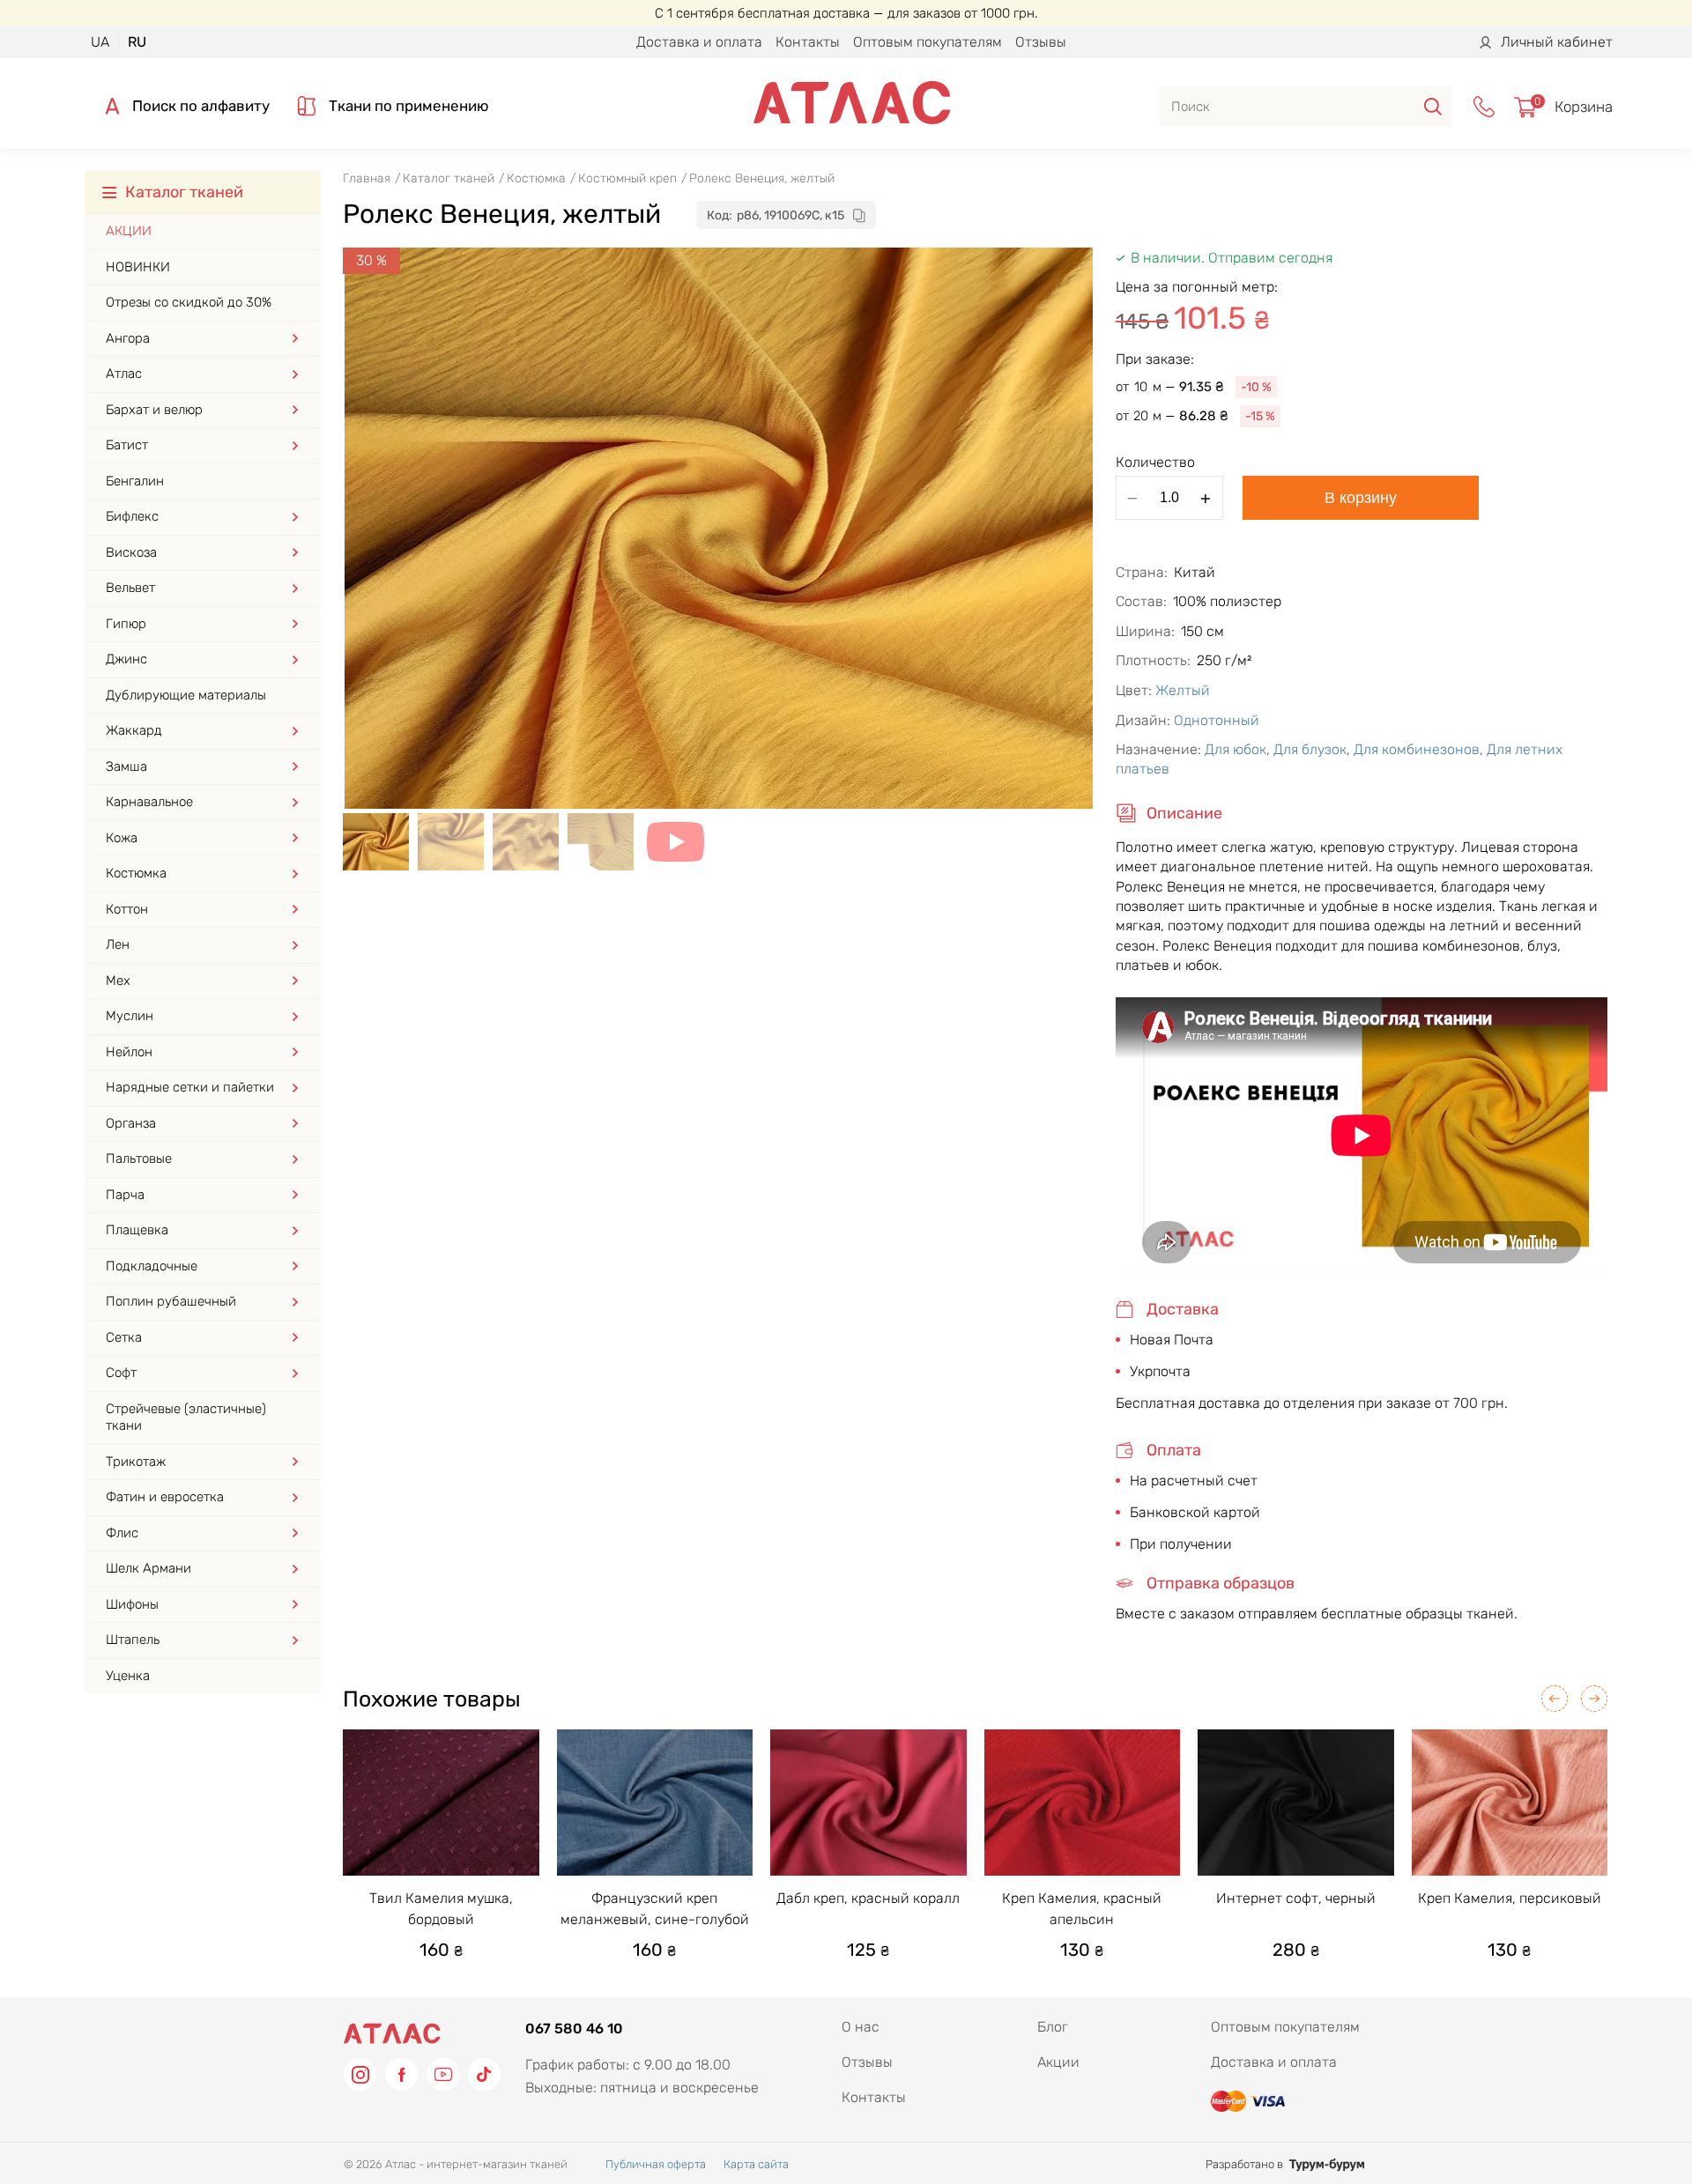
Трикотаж (136, 1462)
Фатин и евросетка (165, 1497)
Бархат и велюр (154, 410)
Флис (122, 1533)
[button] (1555, 1699)
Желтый (1183, 690)
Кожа (122, 838)
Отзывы (1041, 42)
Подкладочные (152, 1266)
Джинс (126, 659)
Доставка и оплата (699, 42)
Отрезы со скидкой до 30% (189, 302)
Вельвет (130, 588)
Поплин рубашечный (171, 1301)
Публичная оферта (656, 2164)
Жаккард (134, 730)
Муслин (130, 1016)
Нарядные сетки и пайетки (190, 1087)
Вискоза (131, 552)
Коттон (127, 909)
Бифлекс (132, 516)
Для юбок (1236, 749)
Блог (1053, 2027)
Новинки (138, 267)
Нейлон (129, 1052)
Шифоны (132, 1604)
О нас (861, 2027)
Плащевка (137, 1230)
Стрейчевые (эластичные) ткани (186, 1418)
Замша (126, 766)
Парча (125, 1195)
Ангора (128, 338)
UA (100, 42)
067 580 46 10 (574, 2029)
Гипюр (126, 624)
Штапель (133, 1640)
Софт (121, 1373)
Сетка (124, 1337)
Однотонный (1217, 720)
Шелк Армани (148, 1568)
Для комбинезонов (1417, 749)
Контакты (808, 42)
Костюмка (136, 873)
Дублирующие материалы (186, 695)
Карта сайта (756, 2164)
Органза (131, 1123)
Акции (129, 231)
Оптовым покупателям (928, 42)
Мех (118, 981)
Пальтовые (139, 1159)
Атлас (124, 374)
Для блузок (1310, 749)
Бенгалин (135, 481)
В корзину (1361, 498)
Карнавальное (149, 802)
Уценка (128, 1676)
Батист (127, 445)
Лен (118, 944)
